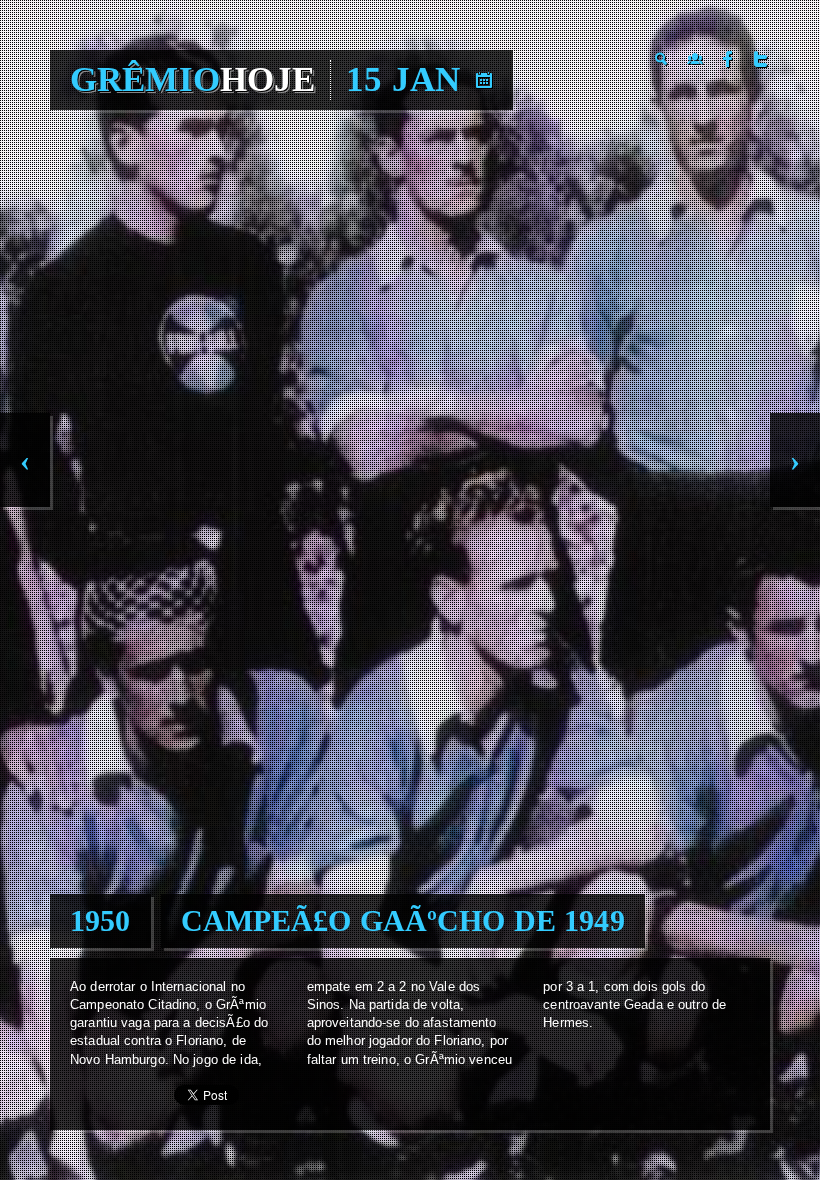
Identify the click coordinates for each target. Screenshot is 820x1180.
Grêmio (192, 79)
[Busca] (662, 59)
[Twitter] (761, 59)
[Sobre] (695, 59)
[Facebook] (728, 59)
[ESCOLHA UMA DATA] (484, 80)
